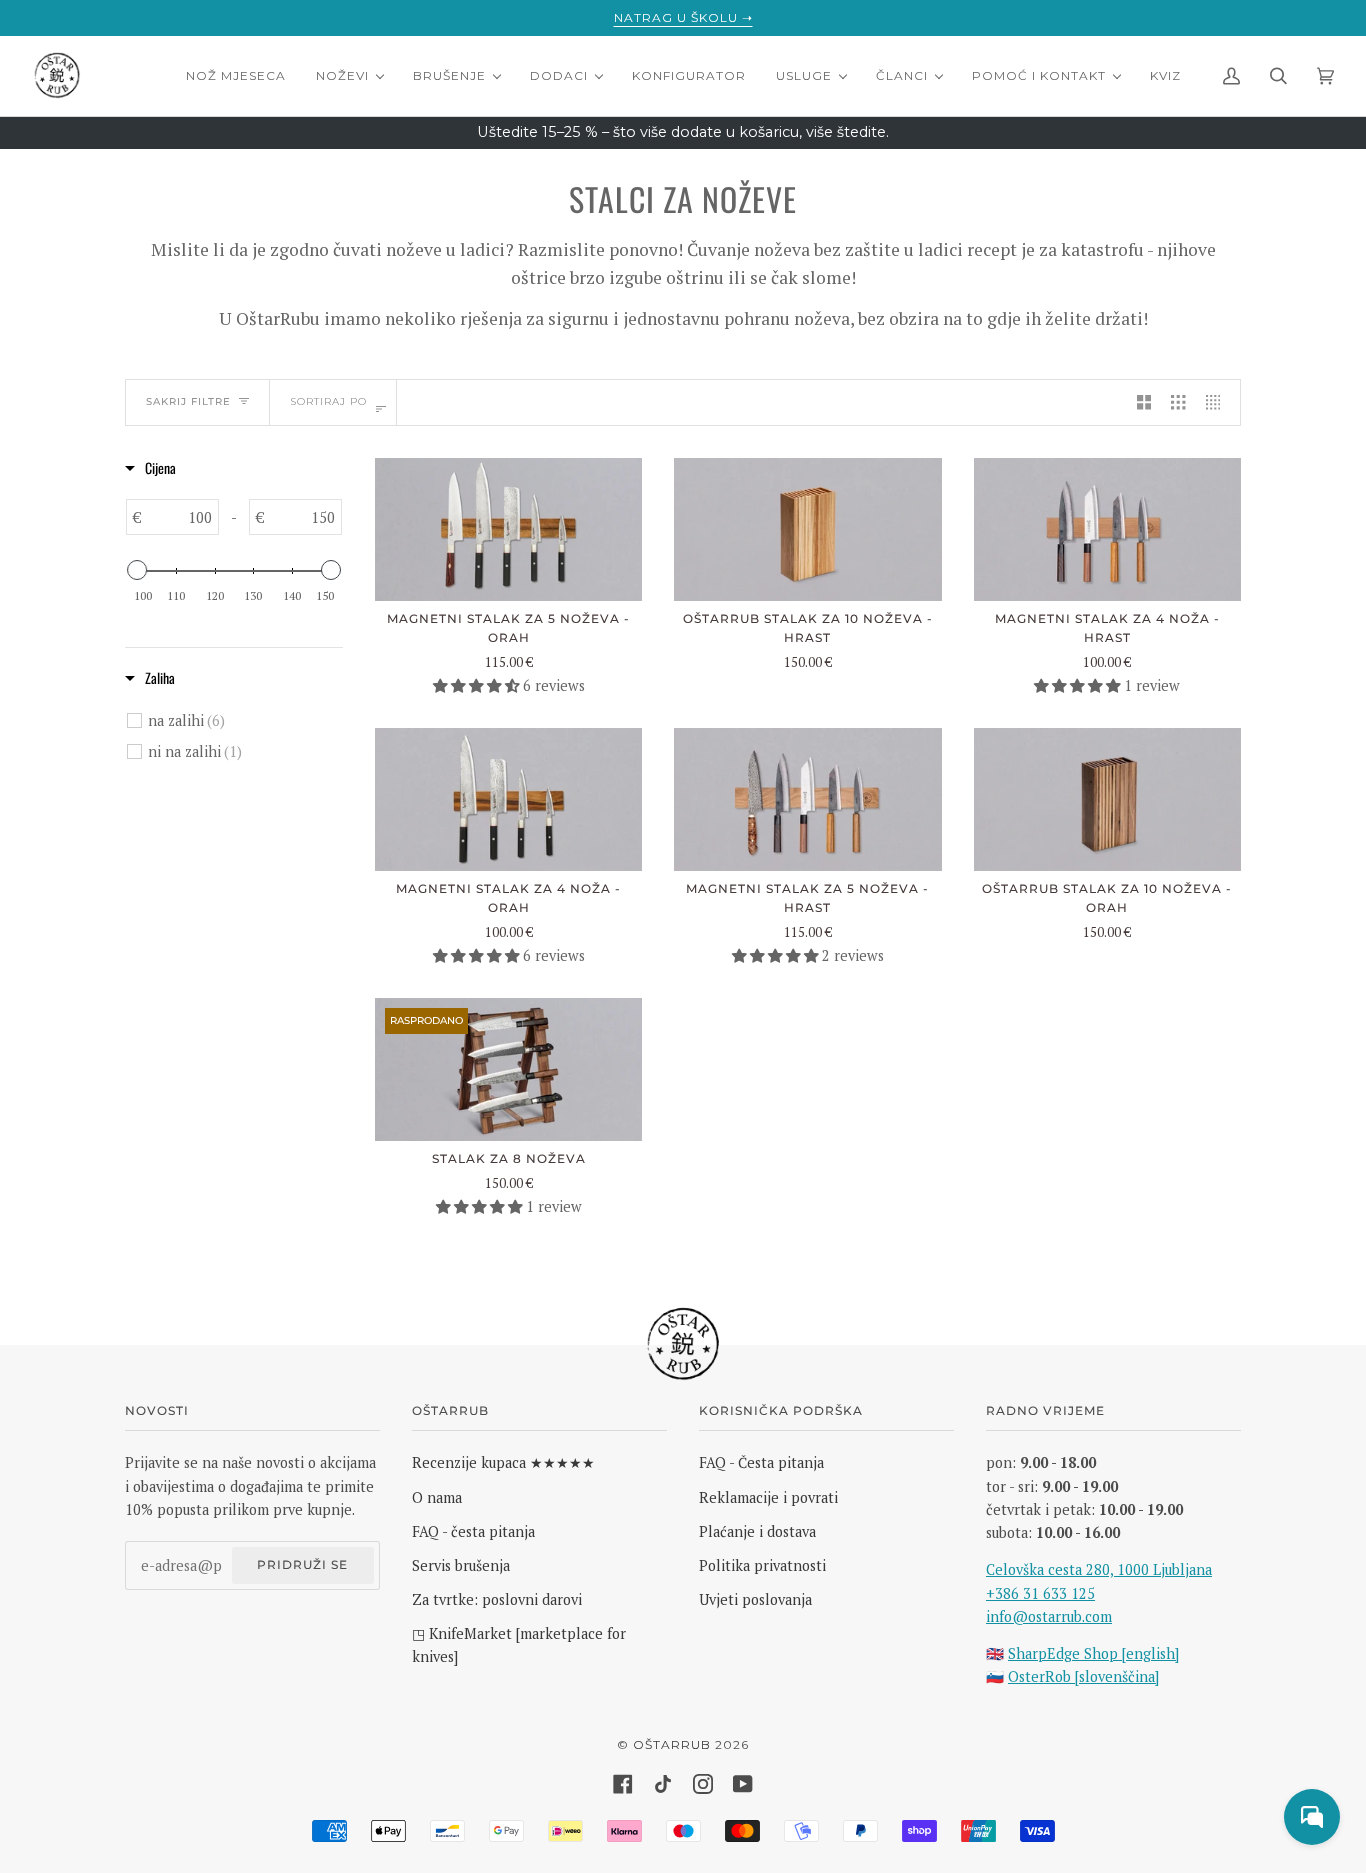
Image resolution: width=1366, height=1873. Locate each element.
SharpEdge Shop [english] (1093, 1653)
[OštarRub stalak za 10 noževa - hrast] (807, 529)
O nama (437, 1497)
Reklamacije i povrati (768, 1497)
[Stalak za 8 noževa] (508, 1069)
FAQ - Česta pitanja (761, 1462)
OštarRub (672, 1744)
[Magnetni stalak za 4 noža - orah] (508, 799)
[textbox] (180, 517)
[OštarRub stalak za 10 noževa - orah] (1107, 799)
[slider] (137, 570)
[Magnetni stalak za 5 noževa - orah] (508, 529)
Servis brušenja (461, 1565)
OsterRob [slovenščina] (1083, 1676)
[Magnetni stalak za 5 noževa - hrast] (807, 799)
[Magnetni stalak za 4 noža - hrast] (1107, 529)
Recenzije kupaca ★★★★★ (503, 1462)
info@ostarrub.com (1049, 1616)
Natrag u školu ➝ (683, 17)
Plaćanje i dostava (757, 1531)
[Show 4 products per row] (1218, 403)
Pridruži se (302, 1564)
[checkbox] (244, 721)
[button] (478, 685)
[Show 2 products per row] (1144, 403)
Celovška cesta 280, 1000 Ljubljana (1099, 1569)
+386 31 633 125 (1040, 1593)
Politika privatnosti (762, 1565)
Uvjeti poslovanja (755, 1599)
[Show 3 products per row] (1178, 403)
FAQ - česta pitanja (473, 1531)
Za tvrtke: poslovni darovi (497, 1599)
